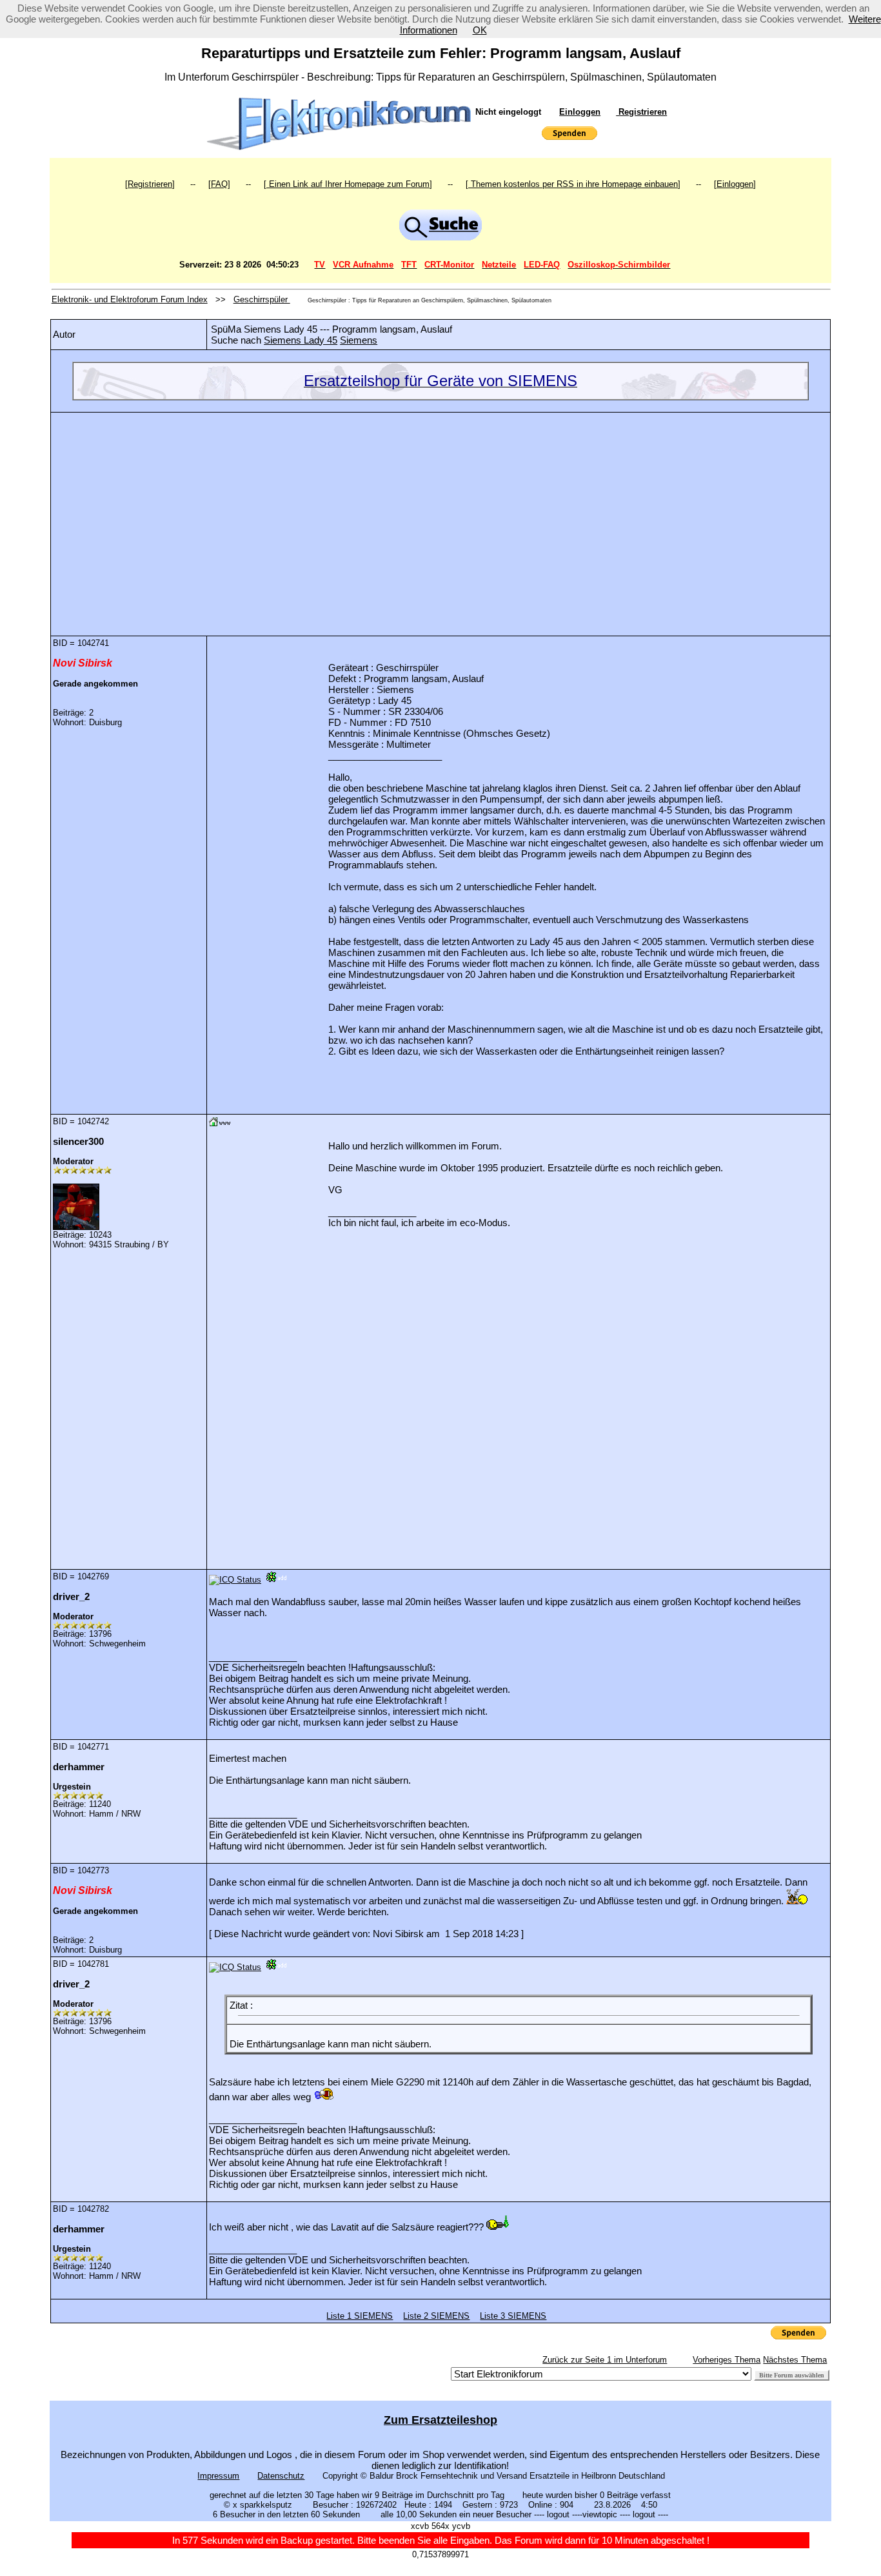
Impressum (218, 2476)
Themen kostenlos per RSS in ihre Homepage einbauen (573, 184)
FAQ (219, 184)
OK (480, 30)
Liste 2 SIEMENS (436, 2316)
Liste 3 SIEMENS (513, 2316)
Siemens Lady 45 (301, 340)
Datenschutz (281, 2476)
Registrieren (641, 112)
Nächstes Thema (795, 2360)
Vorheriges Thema (727, 2360)
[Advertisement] (440, 514)
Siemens (359, 340)
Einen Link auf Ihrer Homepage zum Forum (348, 184)
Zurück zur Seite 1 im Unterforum (605, 2360)
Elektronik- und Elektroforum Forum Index (130, 299)
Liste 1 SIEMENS (360, 2316)
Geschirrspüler (262, 299)
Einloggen (580, 112)
